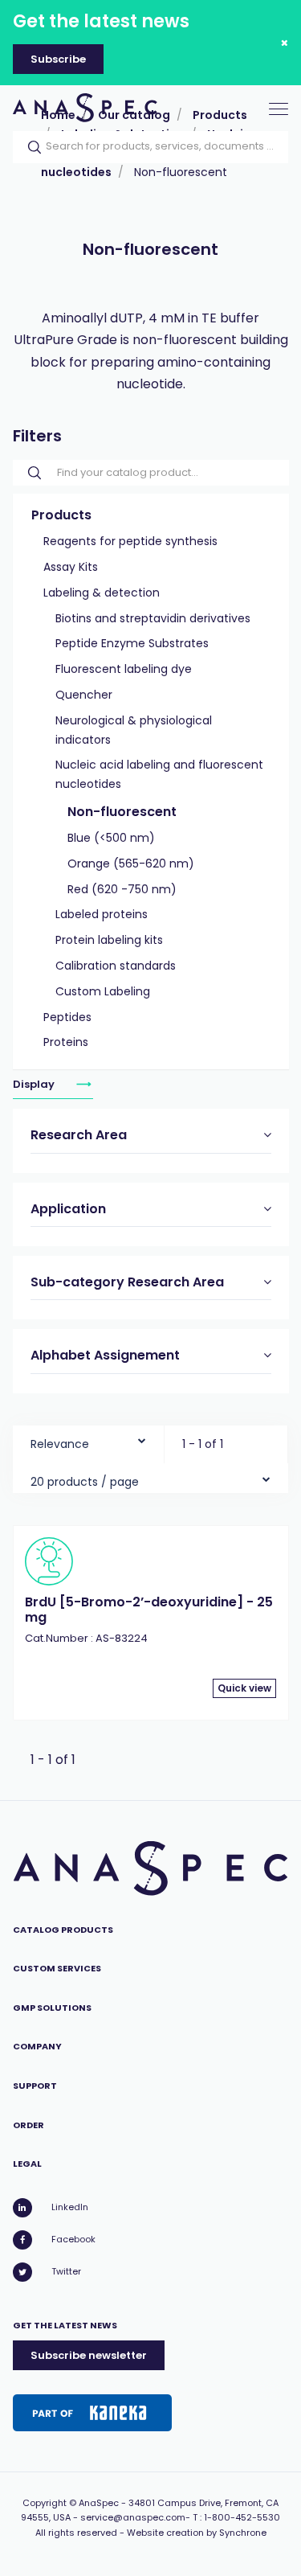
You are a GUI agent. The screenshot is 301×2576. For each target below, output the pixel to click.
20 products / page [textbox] (85, 1482)
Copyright (45, 2503)
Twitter (66, 2271)
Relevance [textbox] (60, 1444)
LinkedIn (70, 2207)
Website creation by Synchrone (197, 2533)
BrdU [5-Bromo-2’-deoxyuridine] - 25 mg (149, 1609)
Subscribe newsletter (89, 2355)
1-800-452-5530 (242, 2517)
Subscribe (58, 59)
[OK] (30, 147)
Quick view (244, 1688)
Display (35, 1084)
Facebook (73, 2239)
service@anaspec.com (133, 2517)
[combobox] (88, 1440)
